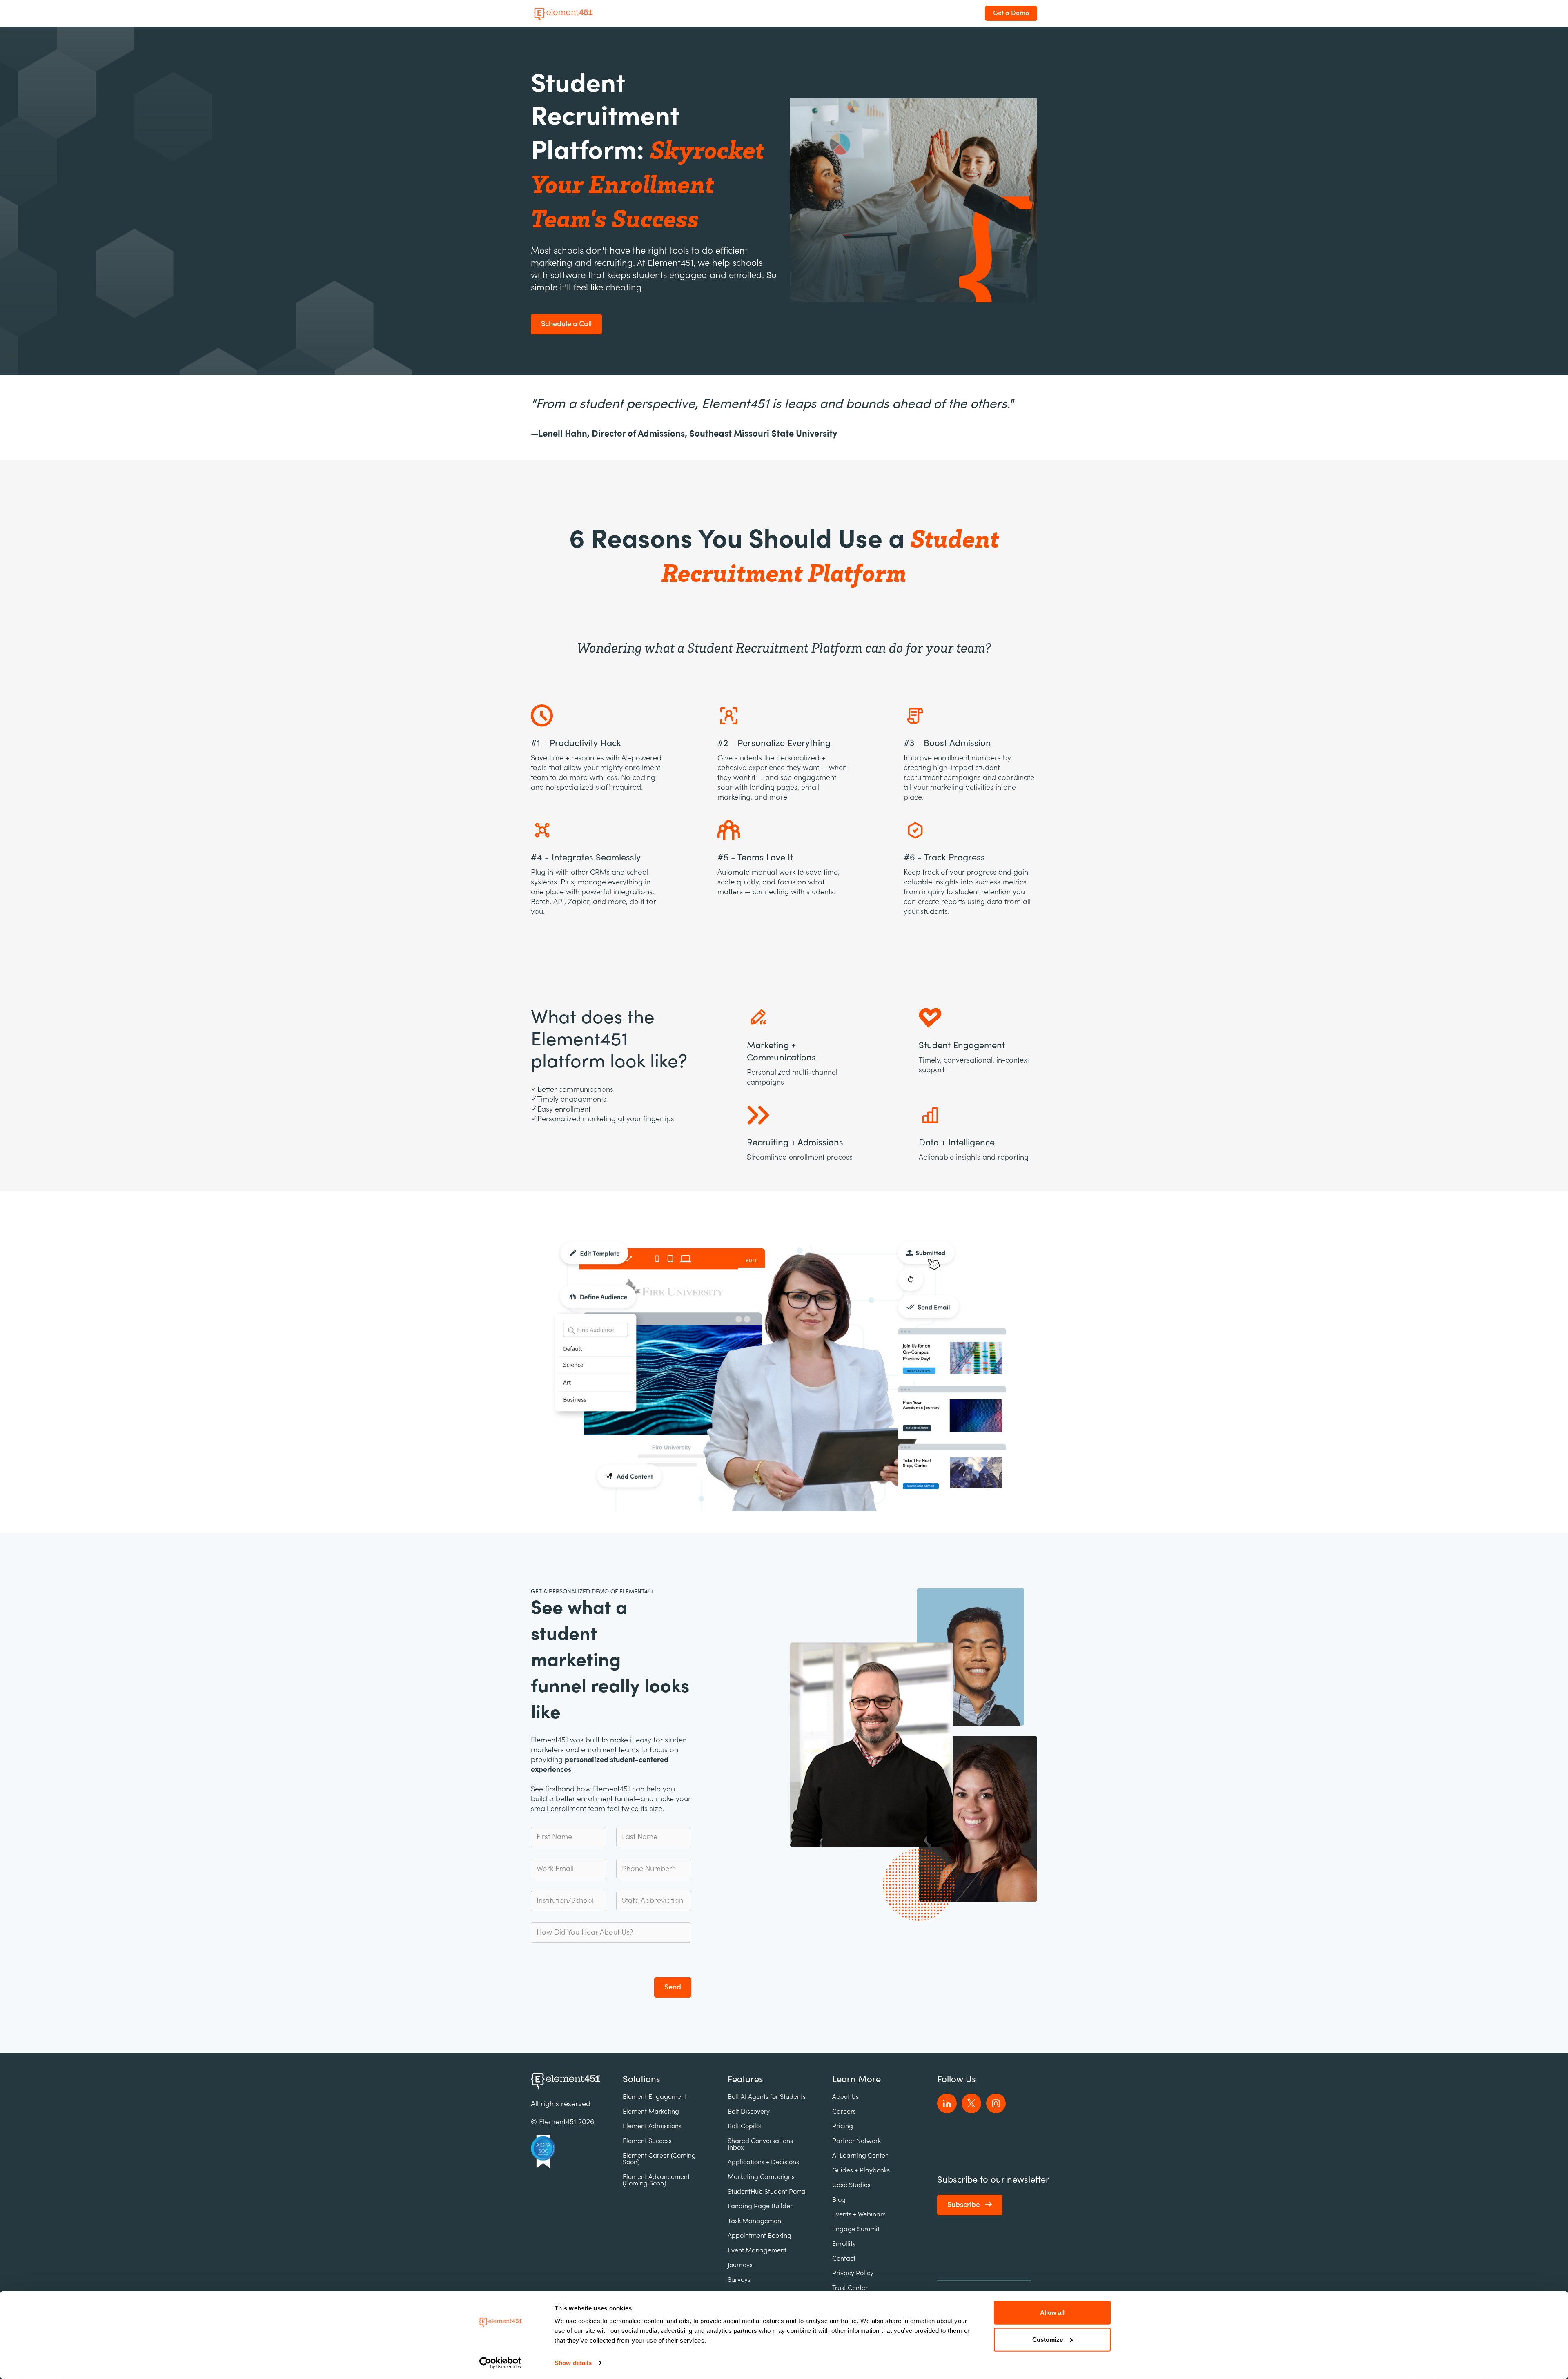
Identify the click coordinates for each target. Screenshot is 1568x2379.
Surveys (739, 2280)
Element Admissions (652, 2126)
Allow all (1052, 2313)
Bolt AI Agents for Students (767, 2097)
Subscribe (964, 2205)
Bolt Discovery (749, 2112)
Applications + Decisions (763, 2162)
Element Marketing (651, 2112)
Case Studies (851, 2185)
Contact (844, 2259)
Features (745, 2079)
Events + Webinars (859, 2214)
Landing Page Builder (760, 2206)
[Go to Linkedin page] (947, 2103)
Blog (839, 2200)
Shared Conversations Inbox (760, 2144)
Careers (844, 2112)
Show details (573, 2363)
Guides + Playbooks (861, 2170)
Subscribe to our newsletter (993, 2180)
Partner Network (856, 2141)
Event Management (757, 2250)
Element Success (647, 2141)
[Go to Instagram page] (996, 2103)
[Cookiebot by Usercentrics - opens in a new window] (500, 2363)
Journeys (740, 2265)
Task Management (755, 2221)
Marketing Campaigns (761, 2177)
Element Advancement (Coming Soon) (656, 2180)
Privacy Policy (853, 2273)
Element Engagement (655, 2097)
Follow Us (957, 2079)
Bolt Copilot (745, 2126)
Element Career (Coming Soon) (659, 2159)
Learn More (856, 2079)
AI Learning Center (860, 2156)
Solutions (641, 2079)
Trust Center (850, 2288)
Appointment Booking (759, 2236)
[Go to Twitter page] (971, 2103)
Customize (1048, 2339)
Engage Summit (856, 2229)
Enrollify (844, 2244)
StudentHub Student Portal (767, 2192)
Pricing (843, 2126)
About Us (845, 2097)
